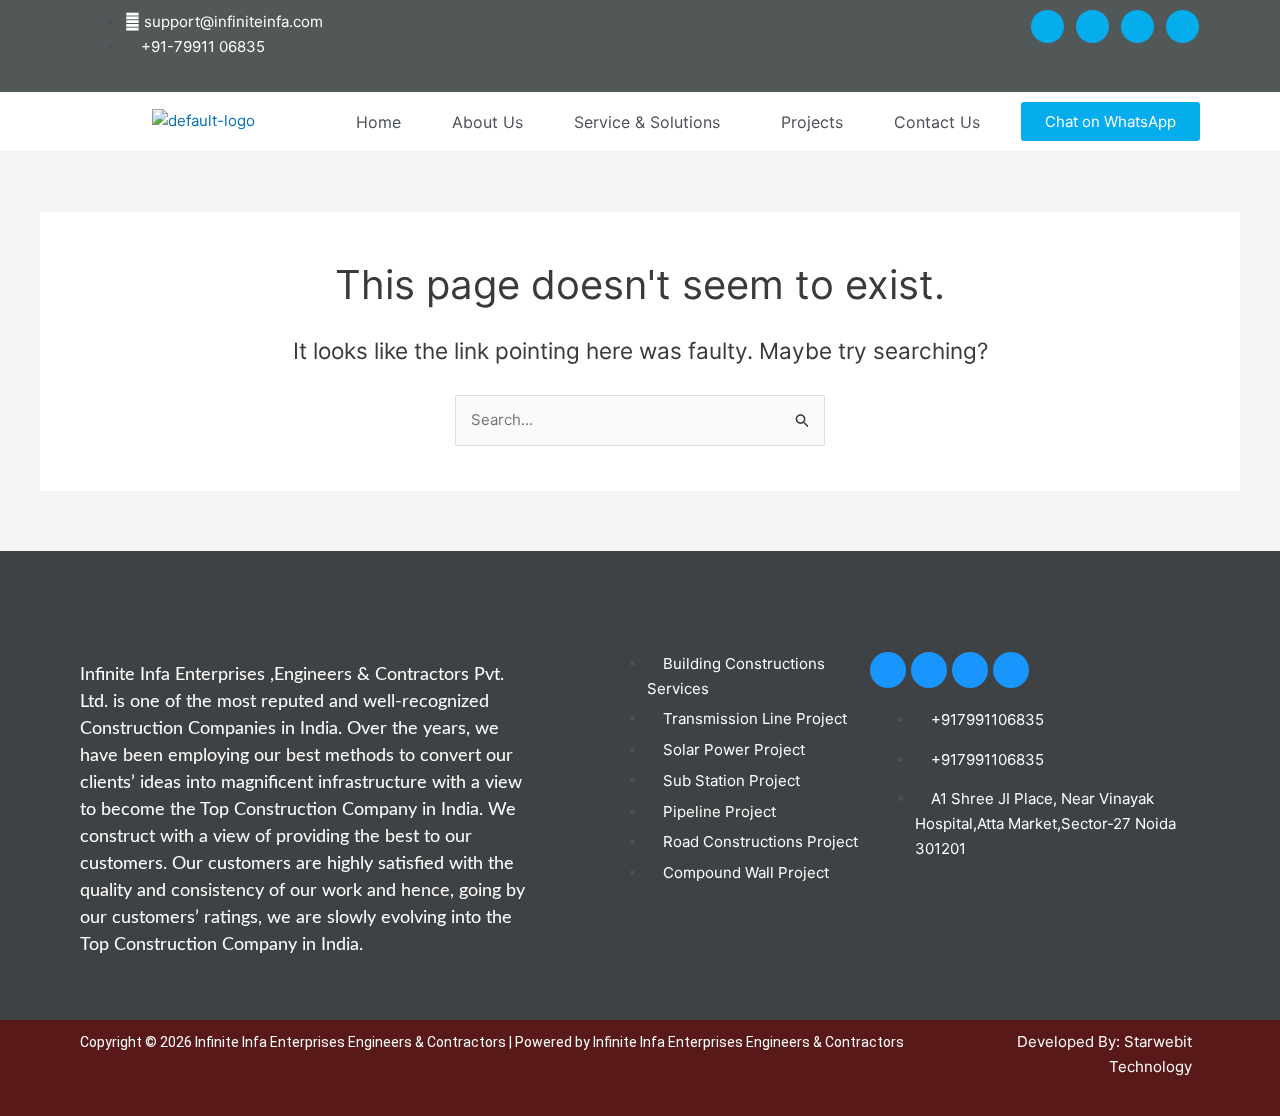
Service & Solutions (647, 122)
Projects (812, 122)
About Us (487, 122)
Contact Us (937, 122)
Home (378, 122)
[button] (652, 122)
